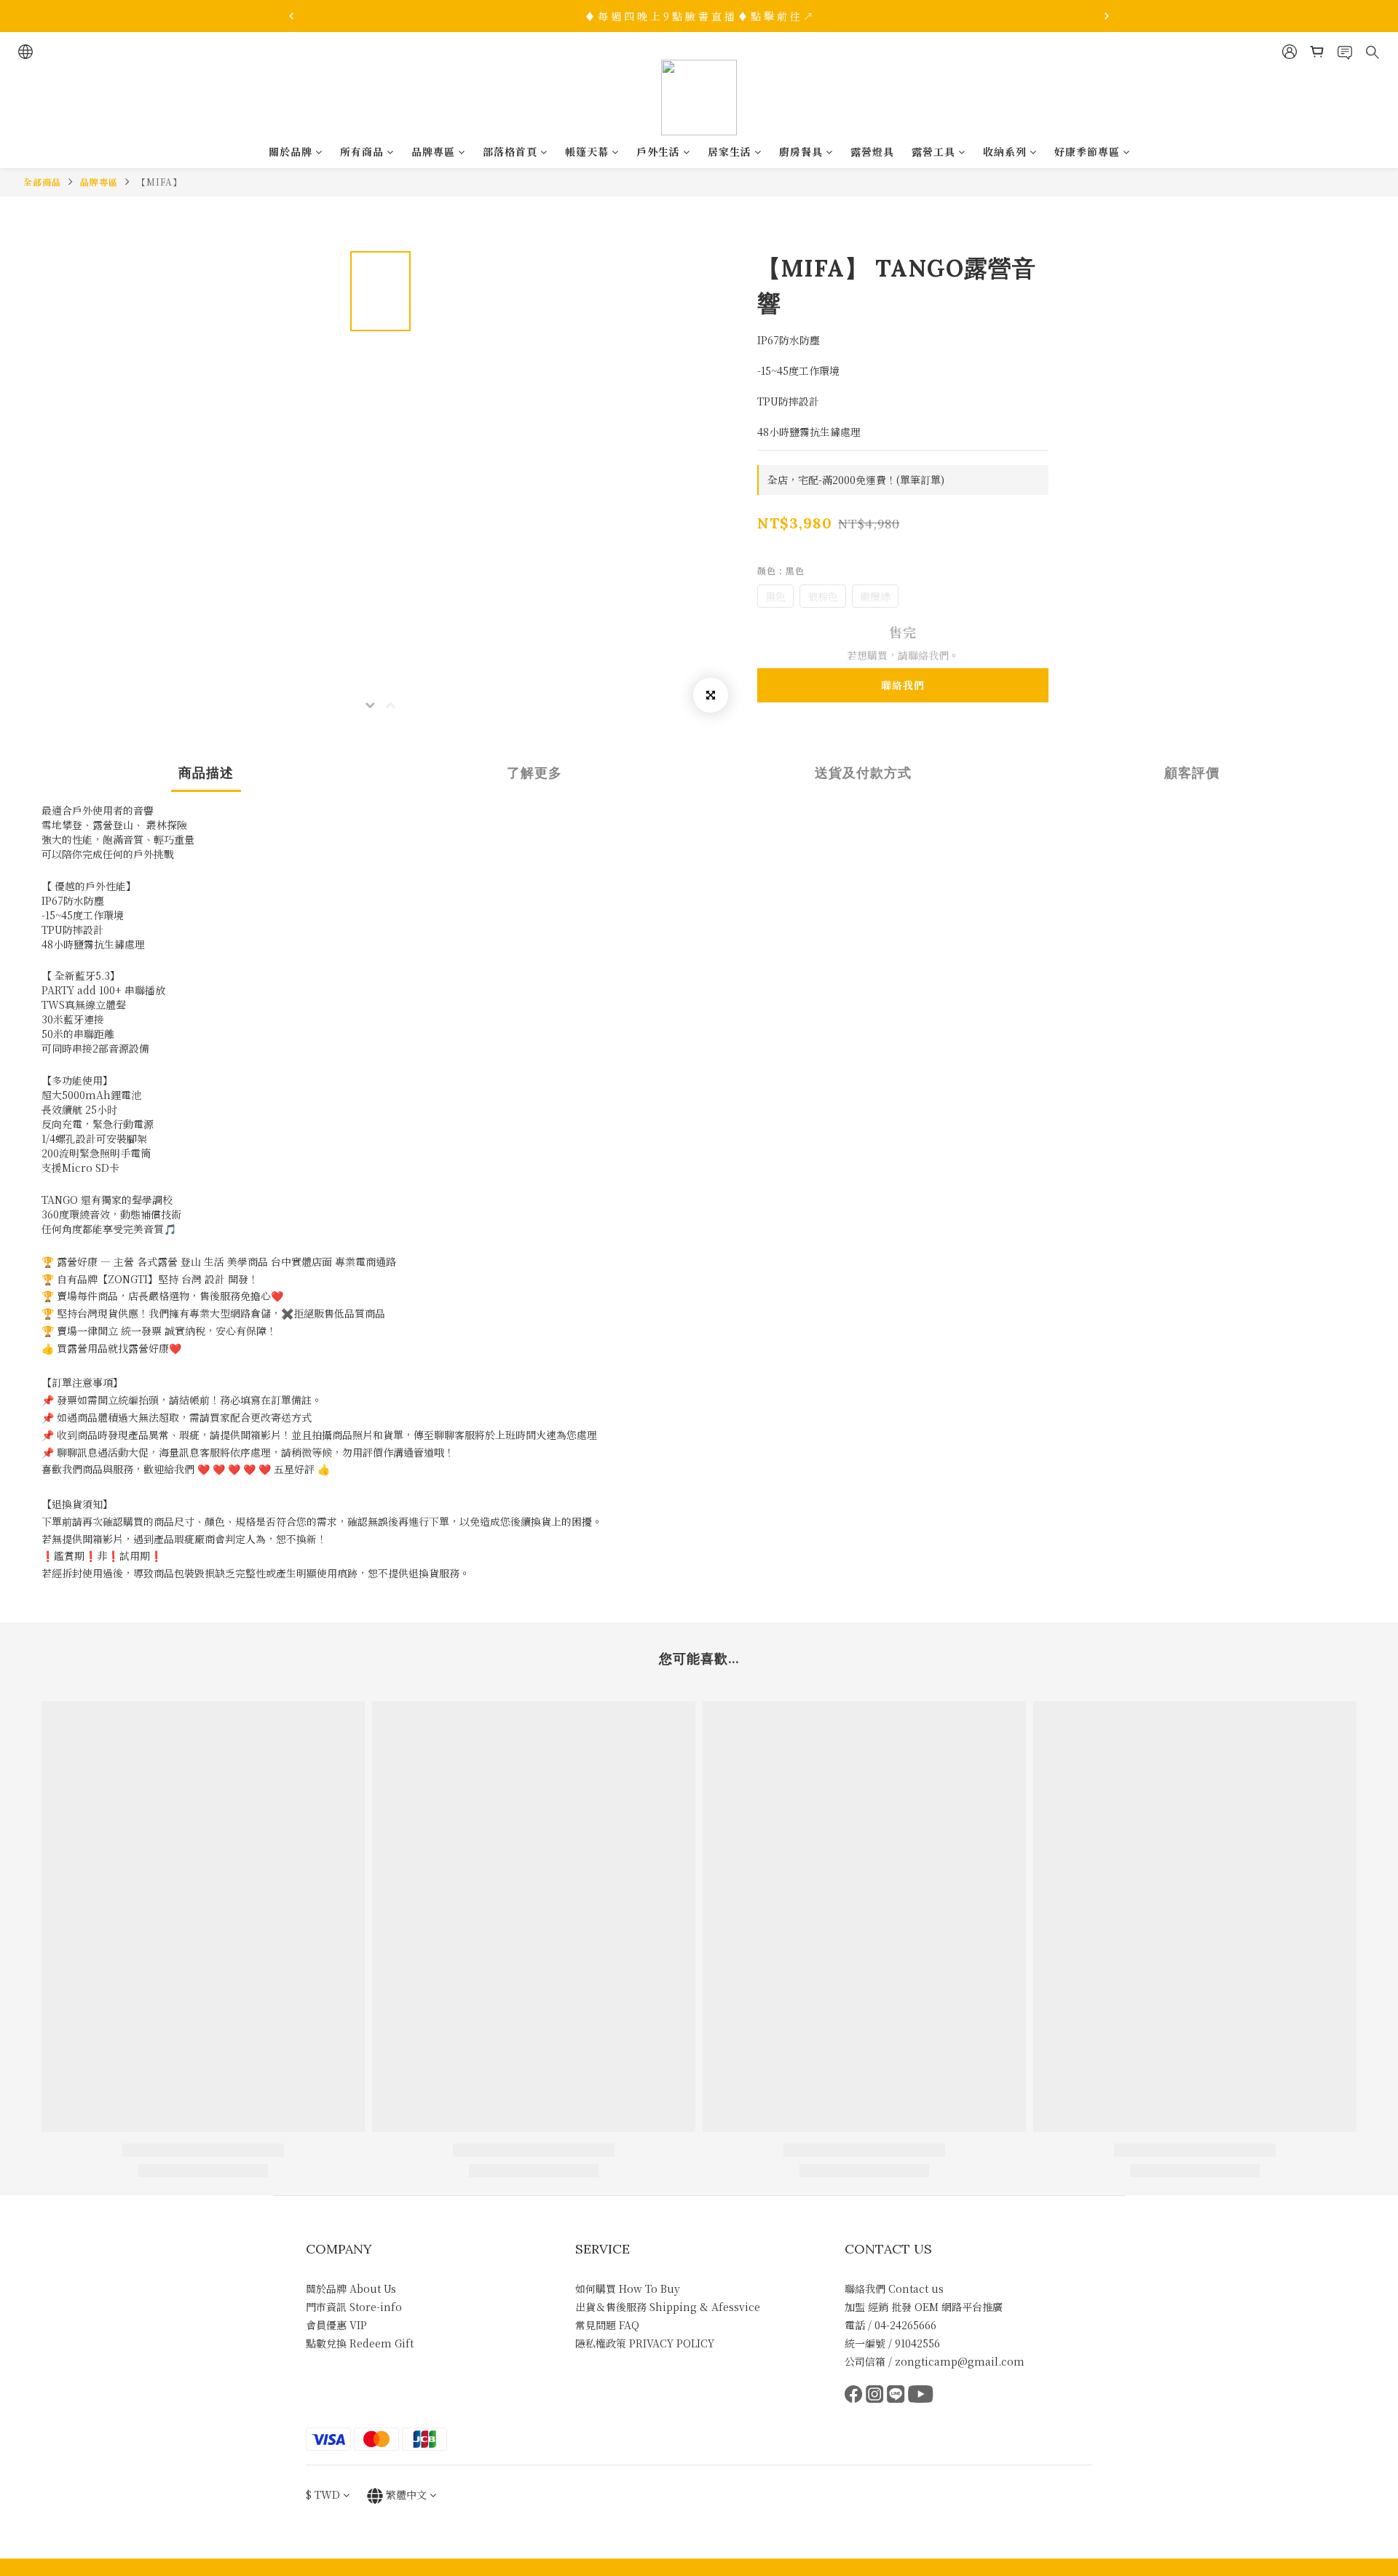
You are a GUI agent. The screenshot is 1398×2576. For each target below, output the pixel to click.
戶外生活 (658, 151)
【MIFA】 (159, 182)
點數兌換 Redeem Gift (360, 2343)
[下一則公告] (1107, 16)
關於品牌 (291, 151)
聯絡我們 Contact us (894, 2288)
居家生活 (730, 151)
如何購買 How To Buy (628, 2288)
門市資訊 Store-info (354, 2307)
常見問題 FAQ (607, 2325)
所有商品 (362, 151)
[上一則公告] (291, 16)
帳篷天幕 (587, 151)
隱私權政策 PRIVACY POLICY (645, 2343)
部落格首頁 (510, 151)
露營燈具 (872, 151)
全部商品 (42, 182)
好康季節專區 (1087, 151)
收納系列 (1005, 151)
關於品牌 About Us (351, 2288)
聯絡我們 (903, 685)
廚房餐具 (801, 151)
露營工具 (933, 151)
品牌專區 (433, 151)
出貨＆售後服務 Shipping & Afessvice (668, 2307)
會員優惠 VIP (336, 2325)
